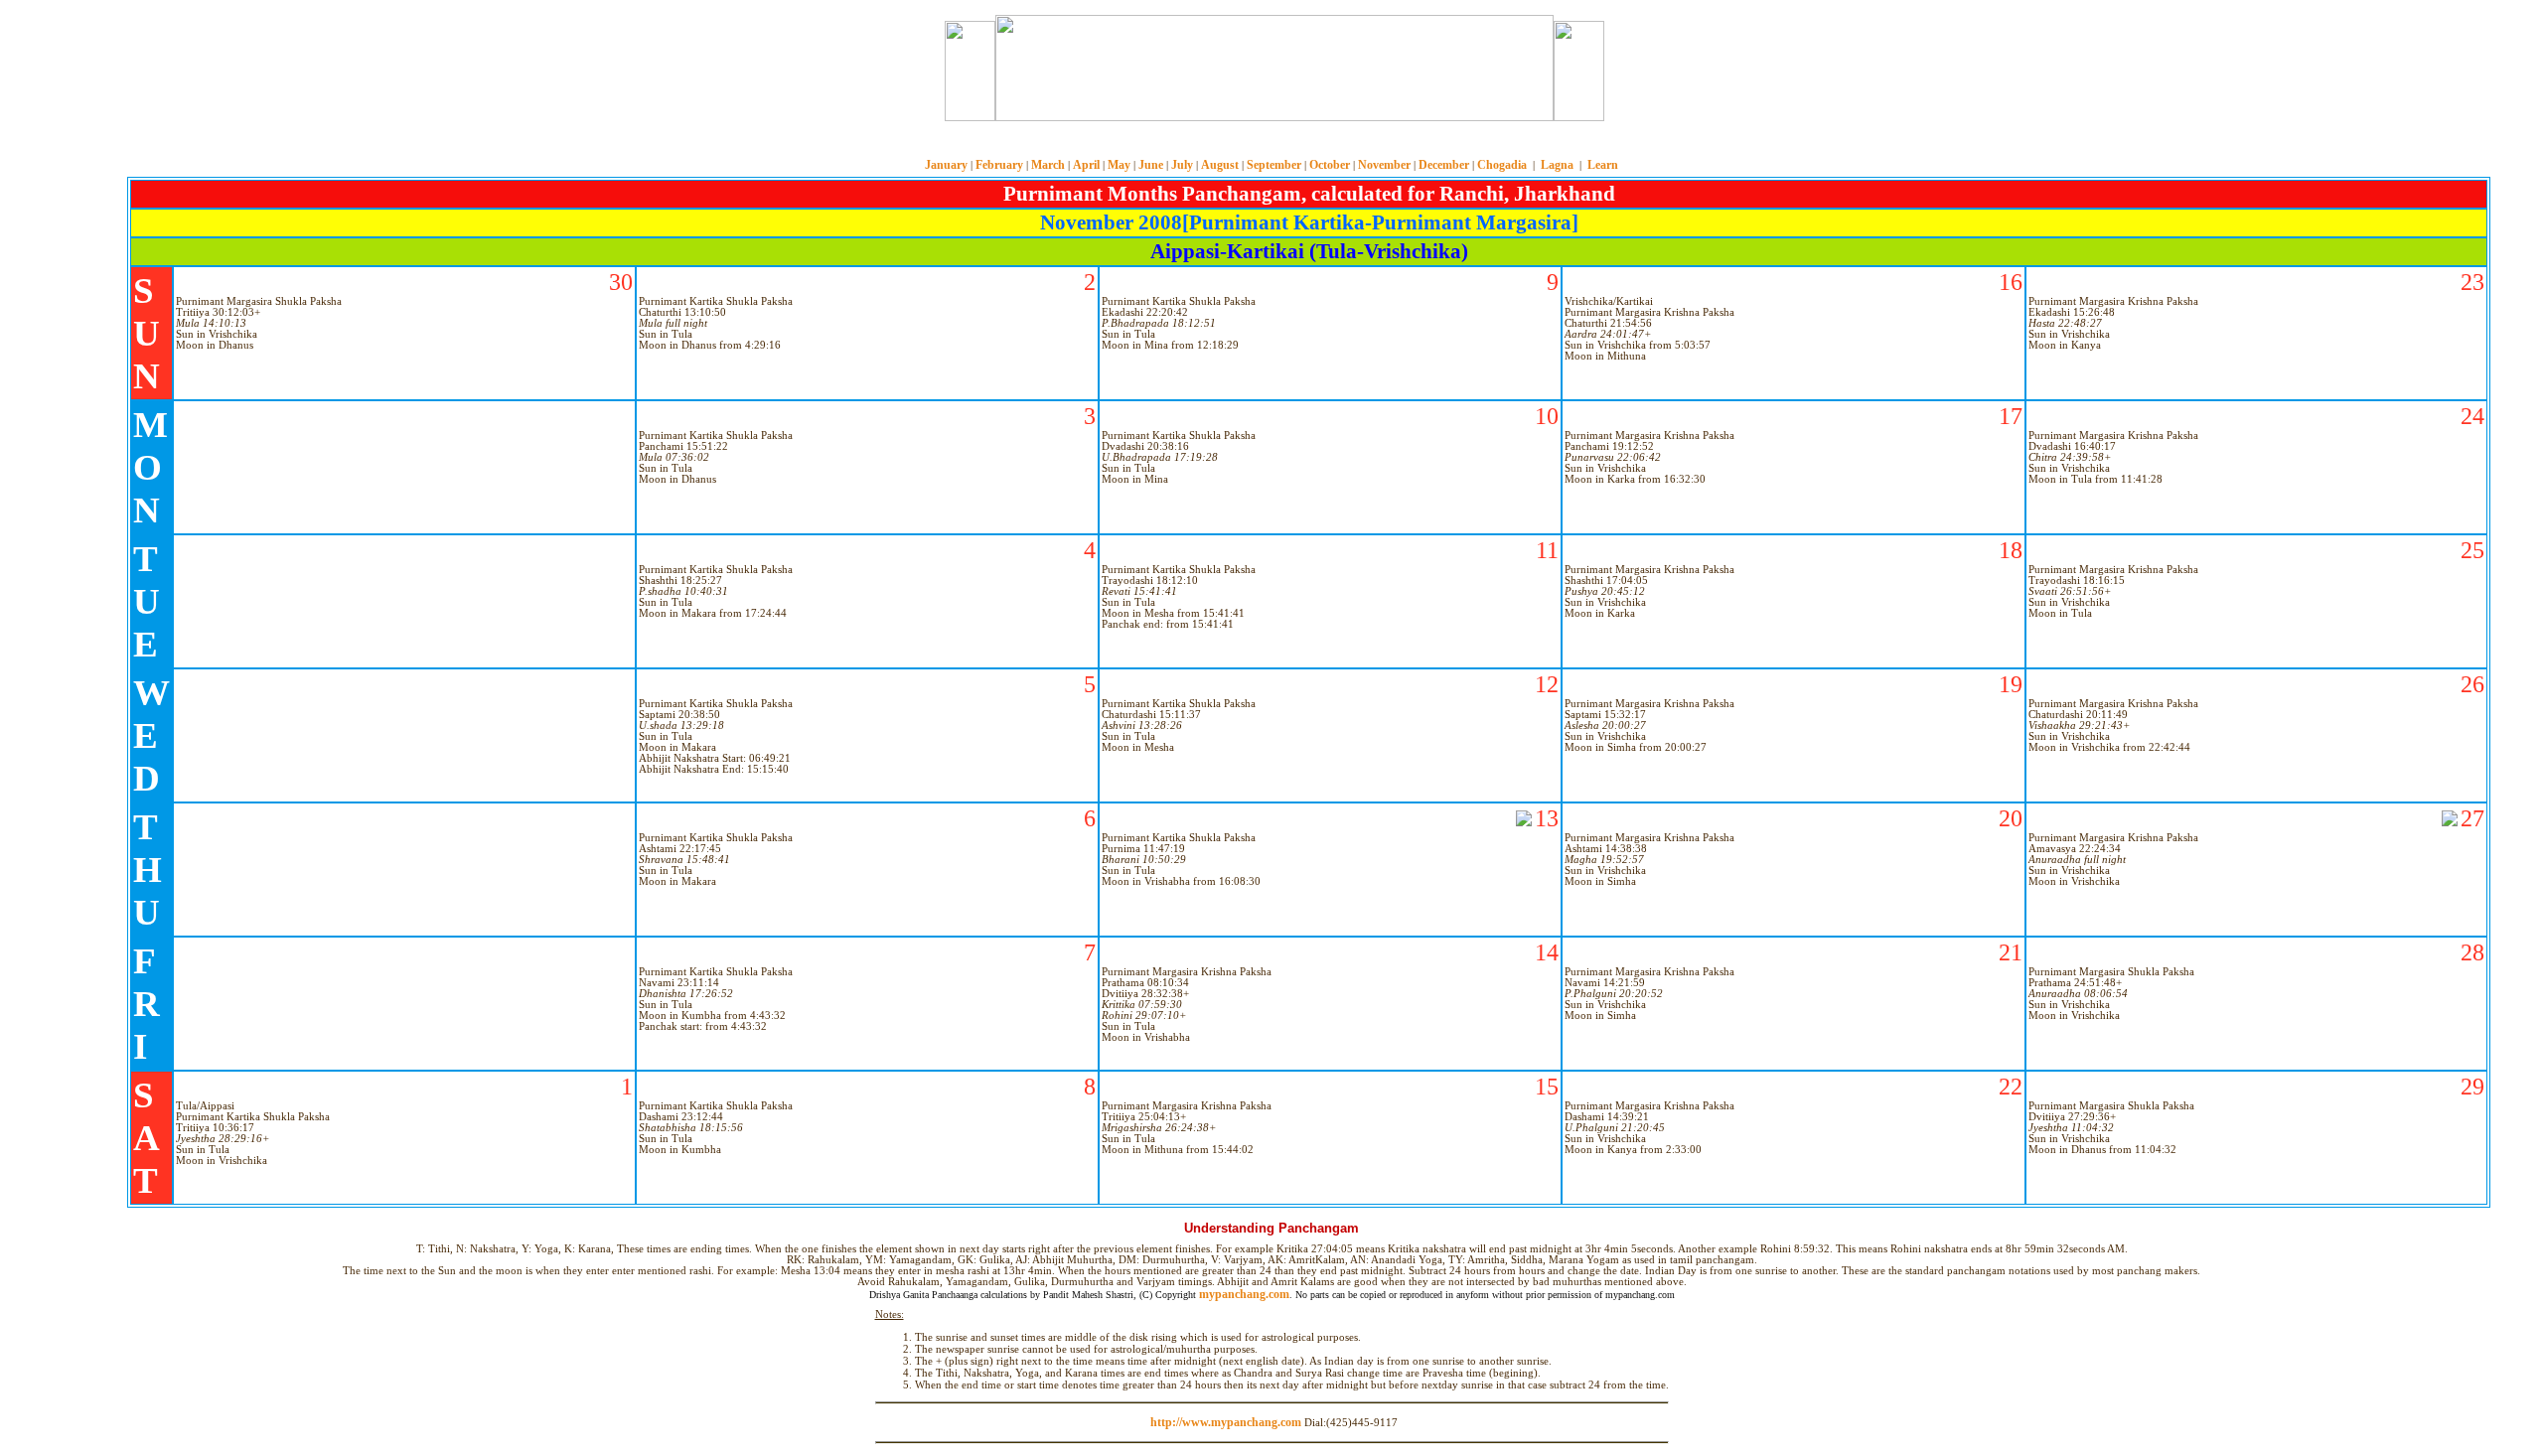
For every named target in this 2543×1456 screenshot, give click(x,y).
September (1274, 165)
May (1119, 165)
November (1384, 165)
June (1151, 165)
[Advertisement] (872, 68)
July (1182, 165)
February (999, 165)
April (1086, 165)
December (1444, 165)
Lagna (1557, 165)
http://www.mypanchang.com (1226, 1422)
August (1220, 165)
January (946, 165)
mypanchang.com (1271, 144)
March (1048, 165)
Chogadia (1502, 165)
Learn (1603, 165)
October (1330, 165)
